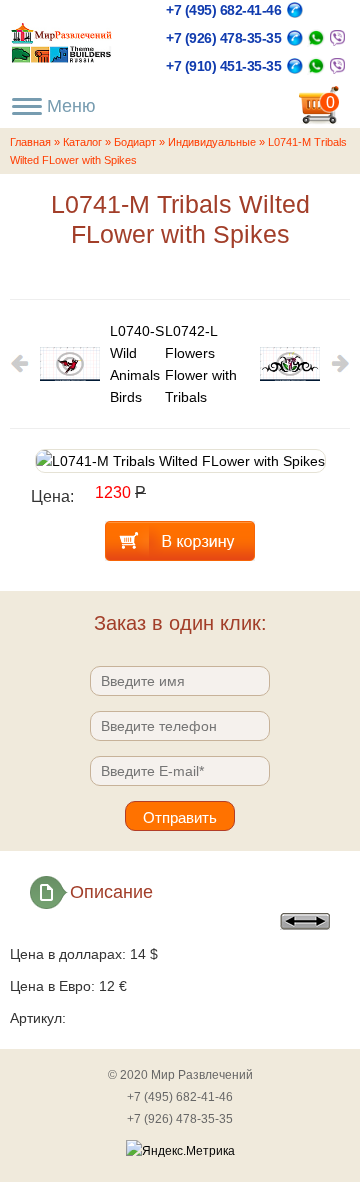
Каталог (82, 142)
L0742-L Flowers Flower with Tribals (201, 364)
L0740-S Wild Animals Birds (137, 364)
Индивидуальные (212, 142)
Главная (30, 142)
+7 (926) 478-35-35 (223, 38)
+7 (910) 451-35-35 (223, 66)
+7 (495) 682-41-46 (223, 10)
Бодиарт (135, 142)
